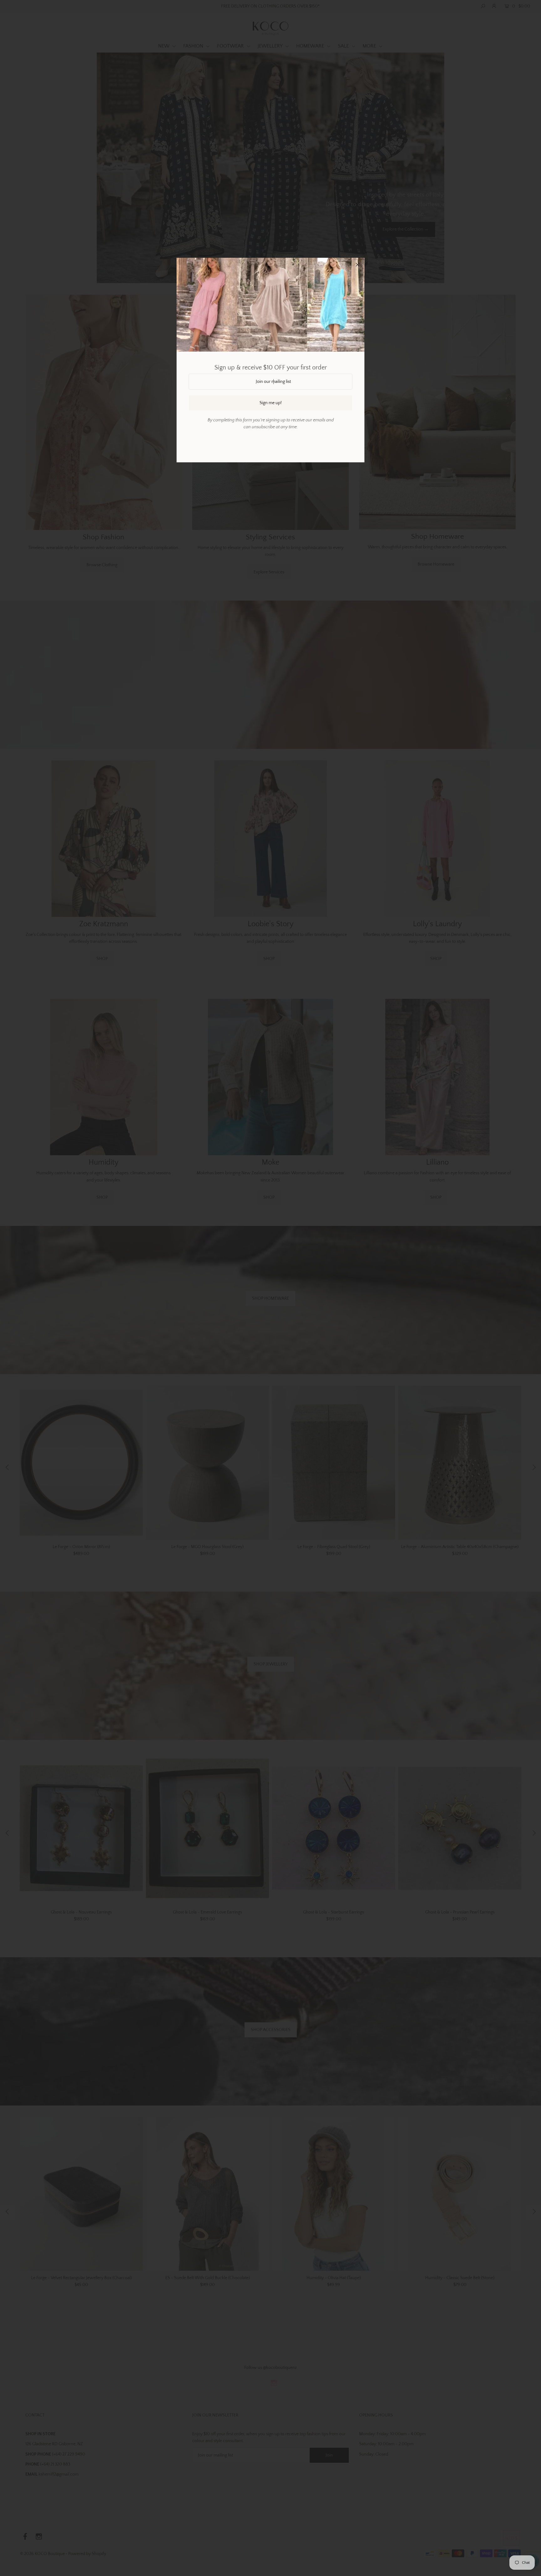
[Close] (358, 265)
